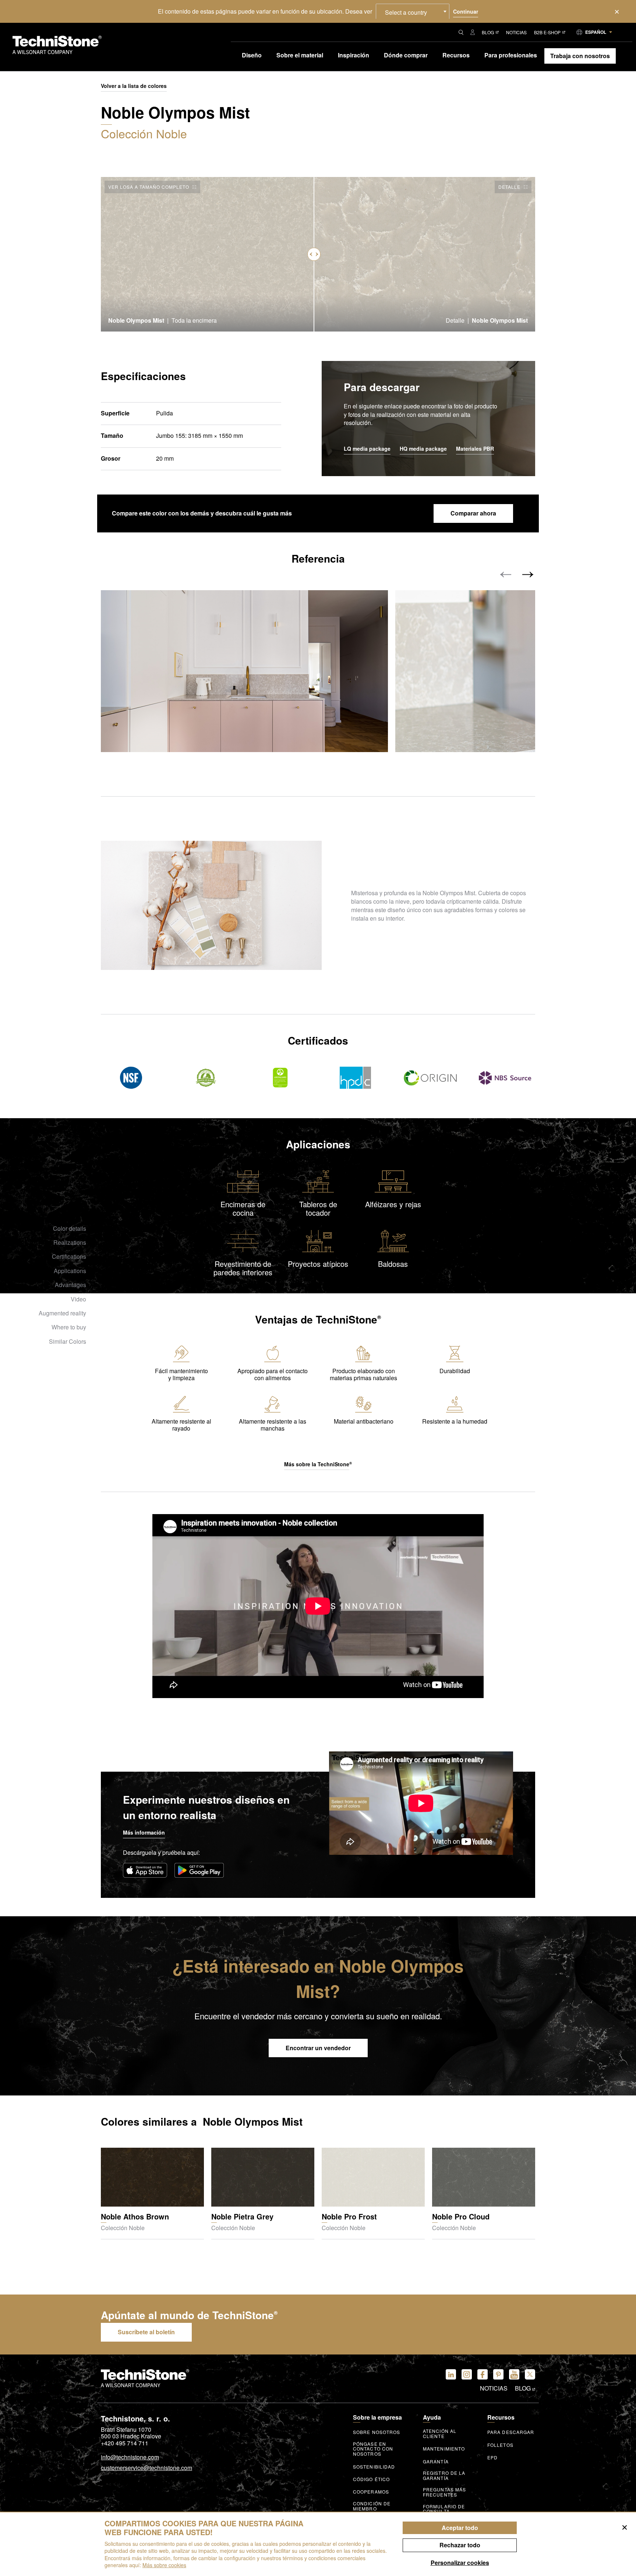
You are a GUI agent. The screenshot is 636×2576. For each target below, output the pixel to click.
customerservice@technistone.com (146, 2468)
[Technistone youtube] (514, 2374)
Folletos (500, 2445)
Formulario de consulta (444, 2509)
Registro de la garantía (444, 2476)
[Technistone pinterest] (498, 2374)
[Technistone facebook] (483, 2374)
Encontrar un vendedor (318, 2048)
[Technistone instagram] (467, 2374)
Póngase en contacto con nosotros (373, 2449)
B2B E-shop (547, 32)
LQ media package (367, 449)
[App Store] (145, 1870)
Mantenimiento (444, 2449)
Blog (488, 32)
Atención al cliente (440, 2434)
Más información (144, 1832)
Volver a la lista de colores (134, 86)
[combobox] (413, 11)
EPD (492, 2458)
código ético (371, 2479)
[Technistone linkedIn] (451, 2374)
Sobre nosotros (377, 2432)
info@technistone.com (130, 2458)
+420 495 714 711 (125, 2443)
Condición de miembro (372, 2506)
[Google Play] (199, 1870)
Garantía (436, 2462)
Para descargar (511, 2432)
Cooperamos (371, 2492)
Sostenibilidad (374, 2467)
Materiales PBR (475, 449)
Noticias (516, 32)
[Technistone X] (530, 2374)
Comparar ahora (473, 513)
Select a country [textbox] (406, 12)
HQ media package (423, 449)
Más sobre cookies (164, 2565)
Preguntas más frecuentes (444, 2492)
